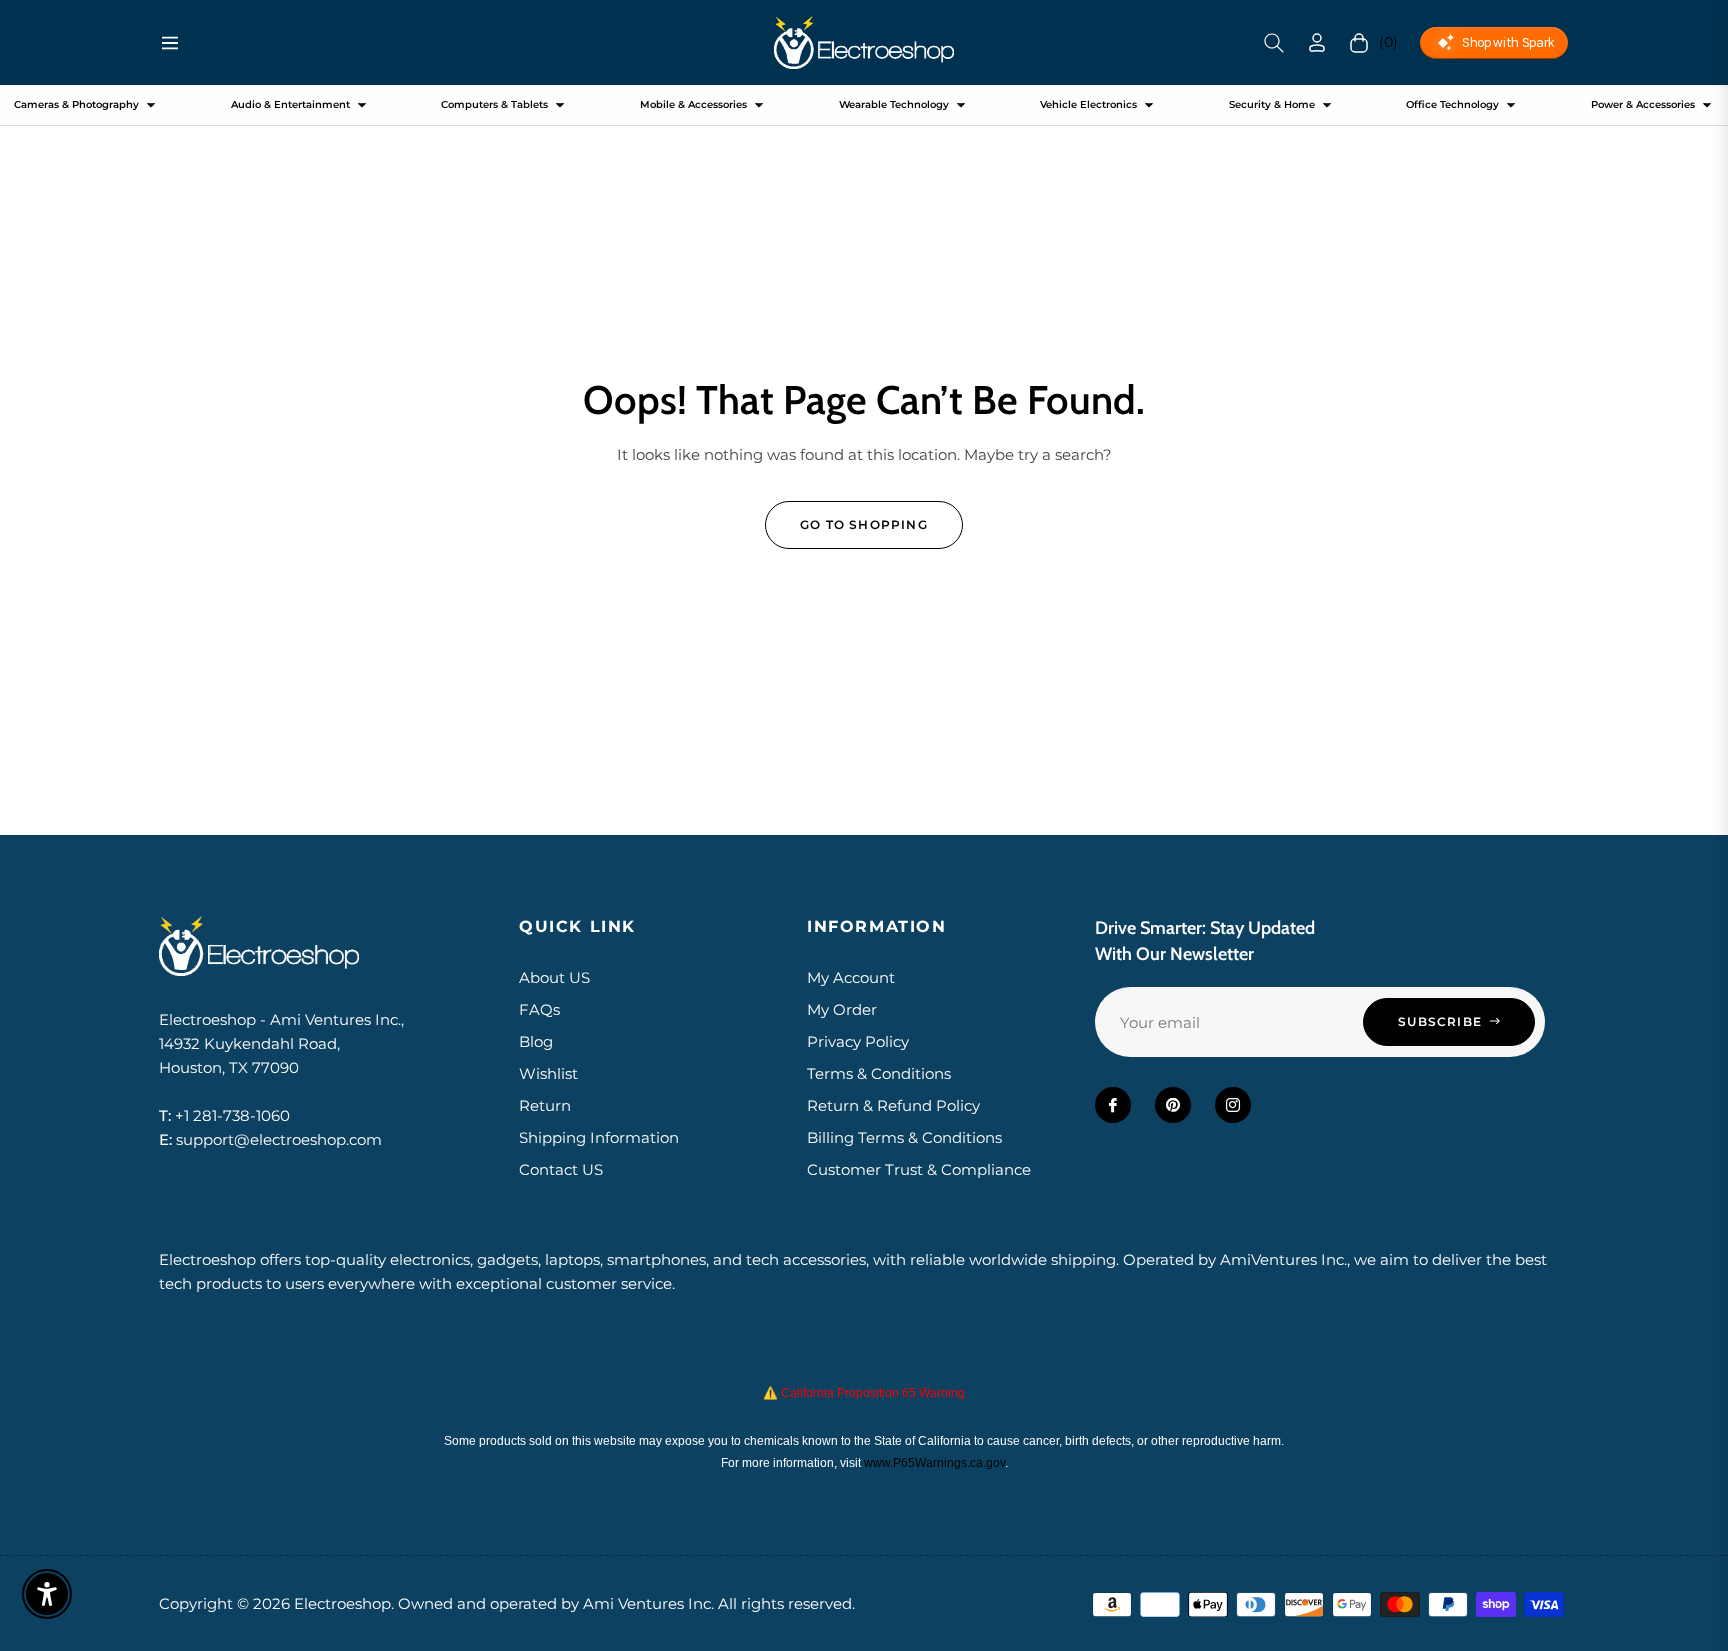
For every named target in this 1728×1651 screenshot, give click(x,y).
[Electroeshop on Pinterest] (1173, 1105)
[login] (1317, 42)
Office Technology (1452, 104)
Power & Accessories (1643, 104)
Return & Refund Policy (893, 1105)
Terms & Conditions (879, 1073)
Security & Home (1272, 104)
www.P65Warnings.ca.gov (934, 1463)
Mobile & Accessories (693, 104)
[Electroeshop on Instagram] (1233, 1105)
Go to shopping (864, 524)
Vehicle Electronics (1088, 104)
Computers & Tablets (494, 104)
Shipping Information (599, 1137)
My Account (851, 977)
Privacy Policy (858, 1041)
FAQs (539, 1009)
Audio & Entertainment (290, 104)
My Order (842, 1009)
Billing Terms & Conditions (904, 1137)
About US (554, 977)
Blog (536, 1041)
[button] (1274, 43)
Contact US (561, 1169)
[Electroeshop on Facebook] (1113, 1105)
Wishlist (548, 1073)
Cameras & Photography (76, 104)
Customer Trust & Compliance (919, 1169)
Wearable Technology (894, 104)
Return (545, 1105)
